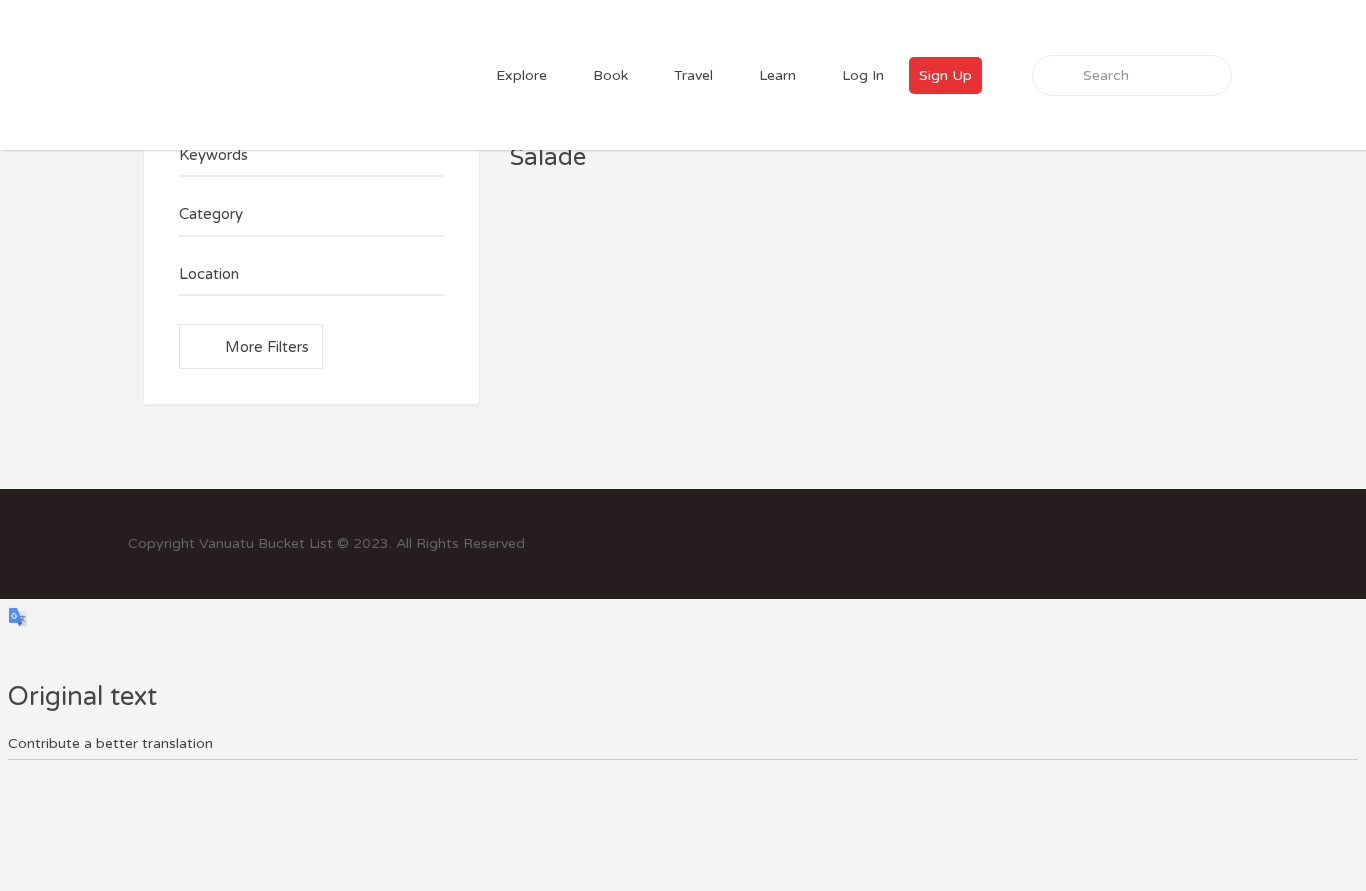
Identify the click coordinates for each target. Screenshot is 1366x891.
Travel (693, 75)
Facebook (1199, 543)
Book (610, 75)
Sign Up (945, 75)
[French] (1245, 37)
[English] (1221, 37)
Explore (521, 75)
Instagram (1228, 543)
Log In (863, 75)
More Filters (267, 347)
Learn (777, 75)
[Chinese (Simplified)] (1197, 37)
